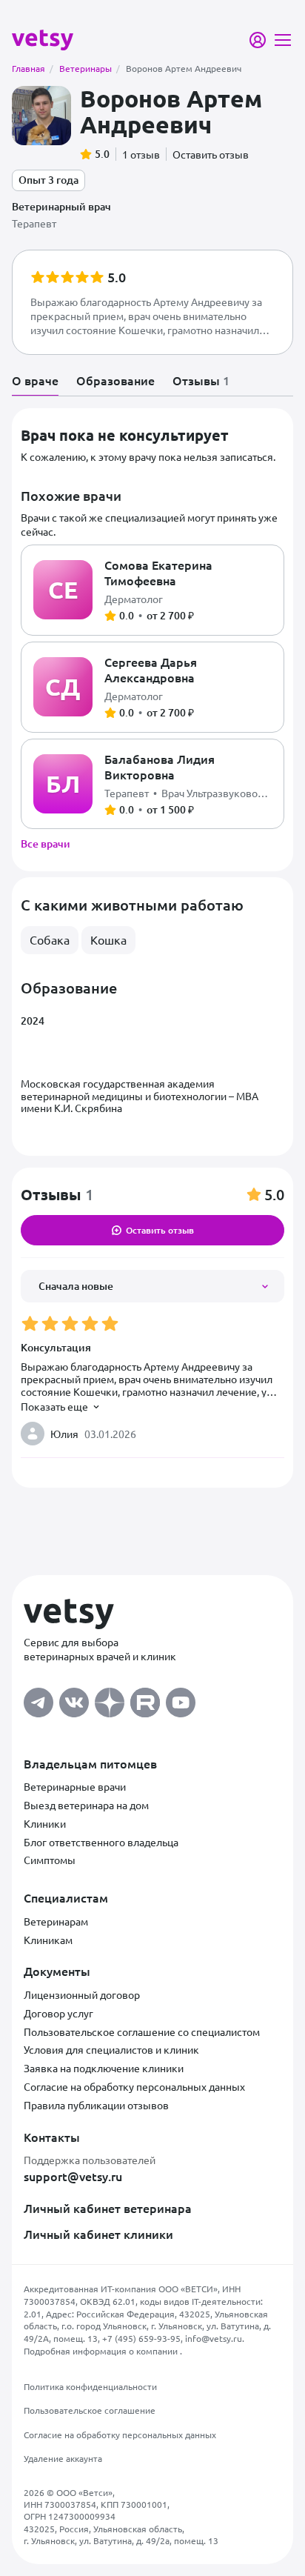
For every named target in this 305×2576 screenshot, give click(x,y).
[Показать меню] (283, 40)
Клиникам (48, 1940)
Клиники (45, 1823)
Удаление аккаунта (63, 2458)
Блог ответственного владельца (101, 1842)
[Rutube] (145, 1698)
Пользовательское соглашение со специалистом (142, 2031)
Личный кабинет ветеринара (108, 2208)
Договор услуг (58, 2013)
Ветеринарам (56, 1921)
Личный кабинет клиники (98, 2234)
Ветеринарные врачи (75, 1786)
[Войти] (258, 40)
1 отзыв (141, 154)
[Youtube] (181, 1698)
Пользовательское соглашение (90, 2410)
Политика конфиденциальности (90, 2386)
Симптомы (50, 1860)
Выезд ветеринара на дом (86, 1805)
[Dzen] (110, 1698)
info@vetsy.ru (214, 2338)
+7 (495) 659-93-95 (141, 2338)
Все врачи (46, 843)
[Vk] (74, 1698)
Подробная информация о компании (102, 2351)
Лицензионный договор (82, 1994)
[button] (152, 302)
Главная (33, 68)
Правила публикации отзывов (96, 2105)
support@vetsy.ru (73, 2176)
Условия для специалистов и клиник (111, 2049)
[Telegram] (38, 1698)
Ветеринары (90, 68)
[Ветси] (43, 39)
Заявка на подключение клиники (104, 2068)
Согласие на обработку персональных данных (134, 2086)
